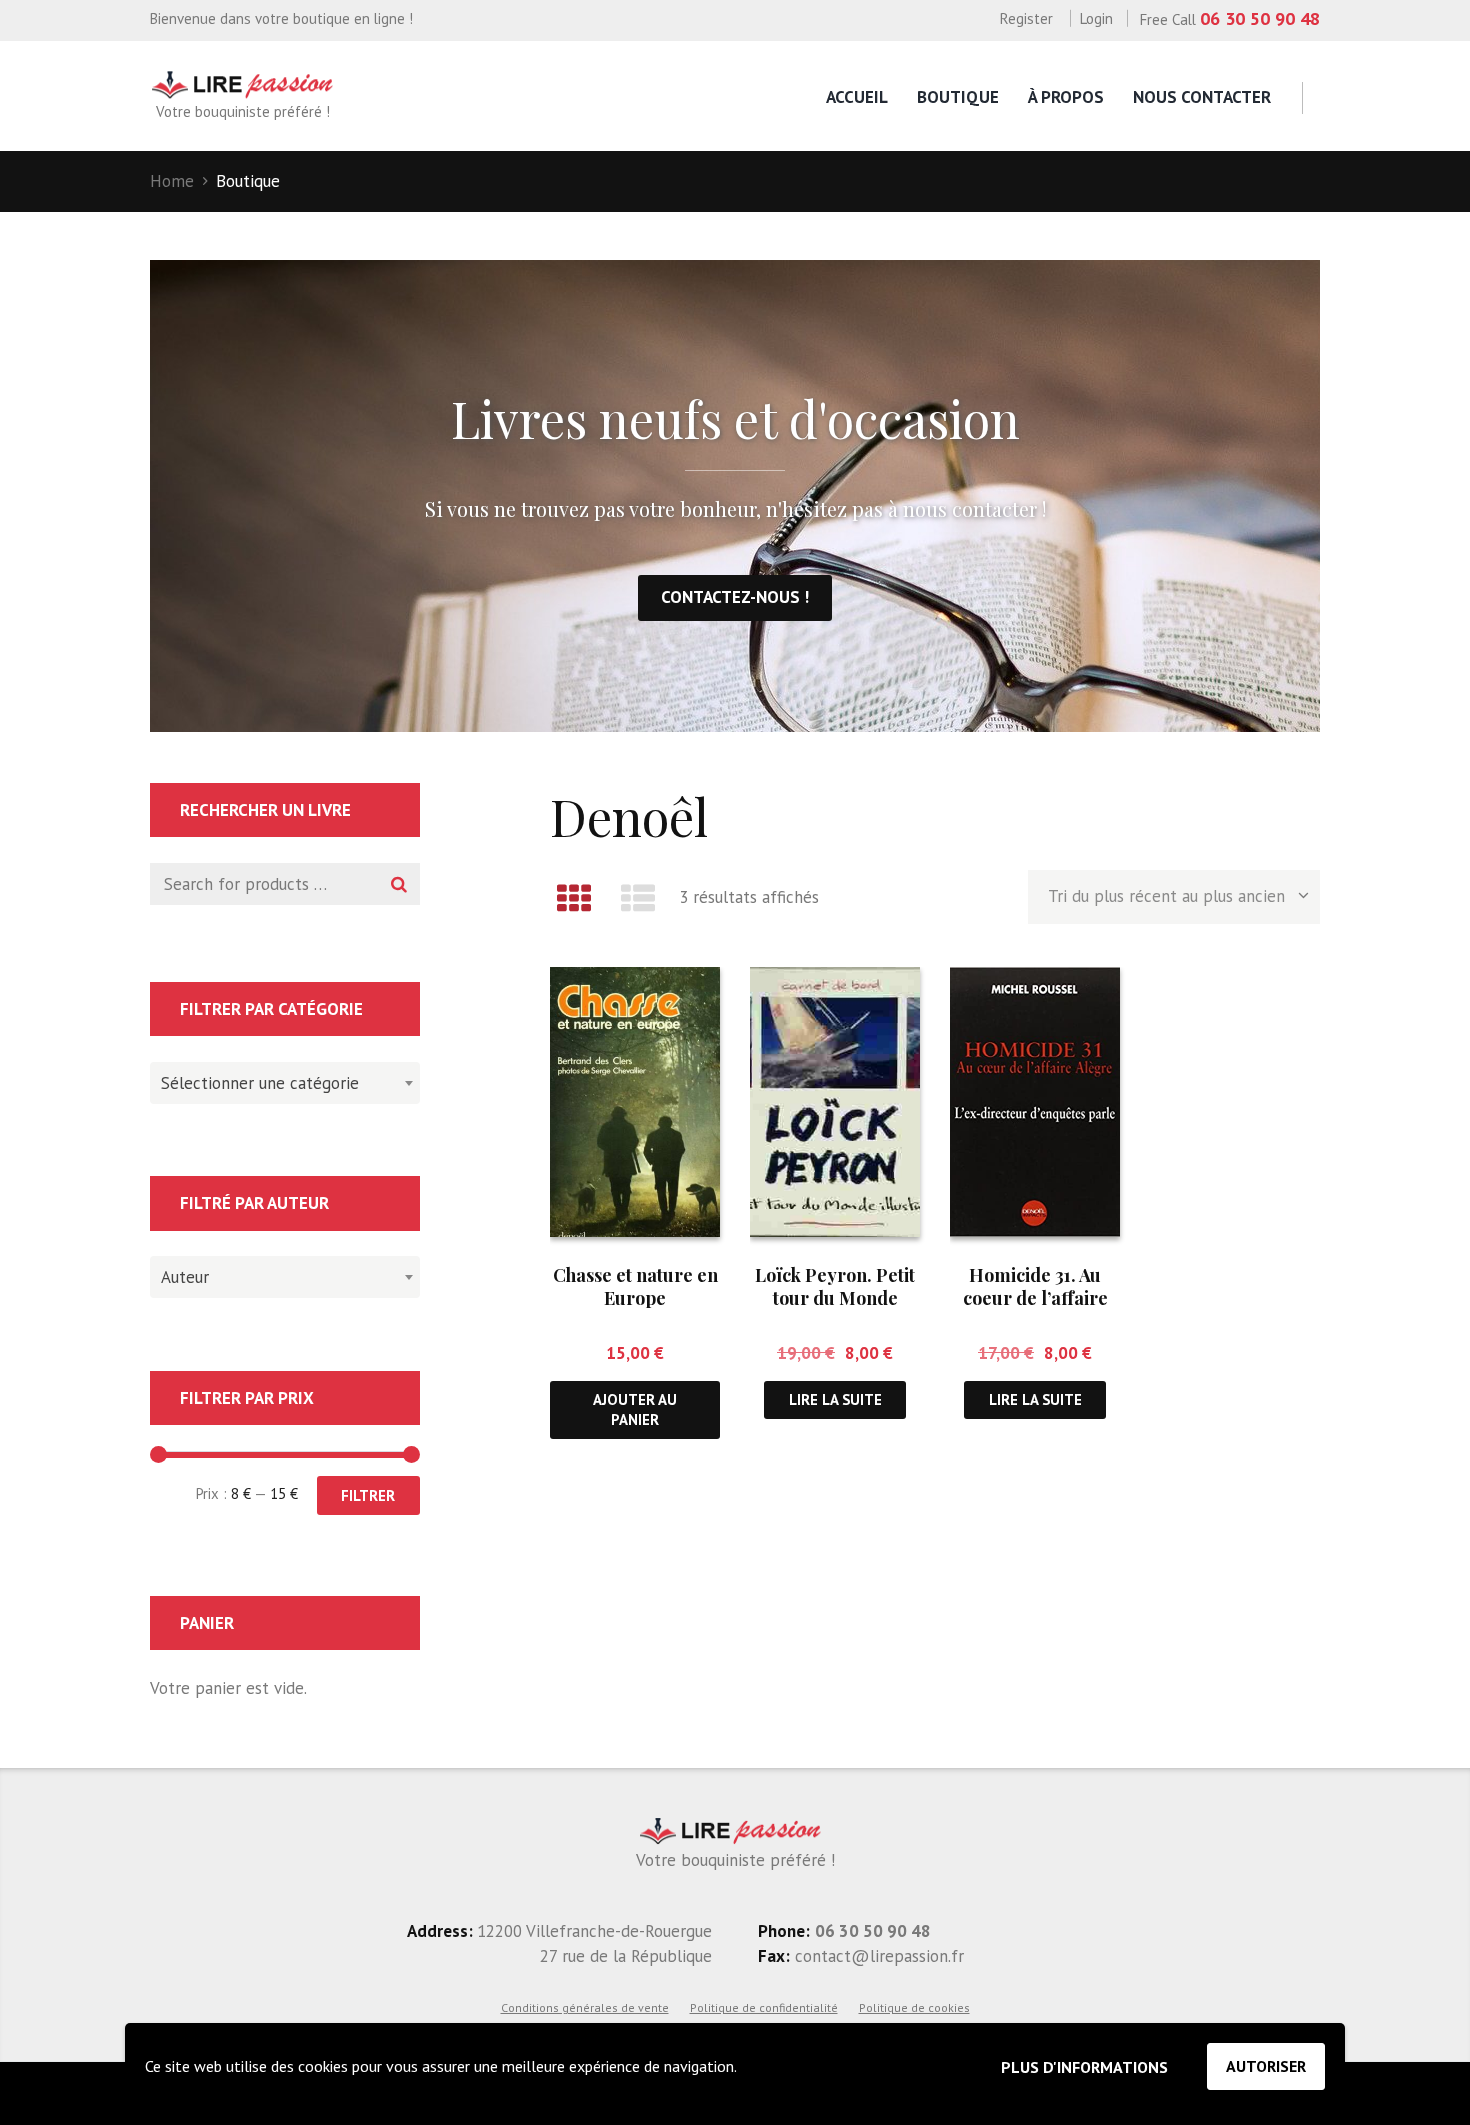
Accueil (857, 97)
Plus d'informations (1084, 2067)
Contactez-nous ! (735, 597)
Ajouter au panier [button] (635, 1409)
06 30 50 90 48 (1260, 18)
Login (1096, 18)
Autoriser (1266, 2066)
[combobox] (285, 1083)
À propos (1066, 97)
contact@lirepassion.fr (877, 1956)
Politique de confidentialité (764, 2007)
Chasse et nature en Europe (635, 1286)
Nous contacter (1202, 97)
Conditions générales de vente (585, 2007)
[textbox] (280, 1080)
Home (172, 181)
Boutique (958, 97)
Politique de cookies (914, 2007)
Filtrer (368, 1495)
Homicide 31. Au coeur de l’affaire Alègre (1035, 1298)
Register (1026, 18)
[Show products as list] (639, 898)
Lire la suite (835, 1399)
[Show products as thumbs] (574, 898)
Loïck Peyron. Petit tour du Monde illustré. (835, 1298)
